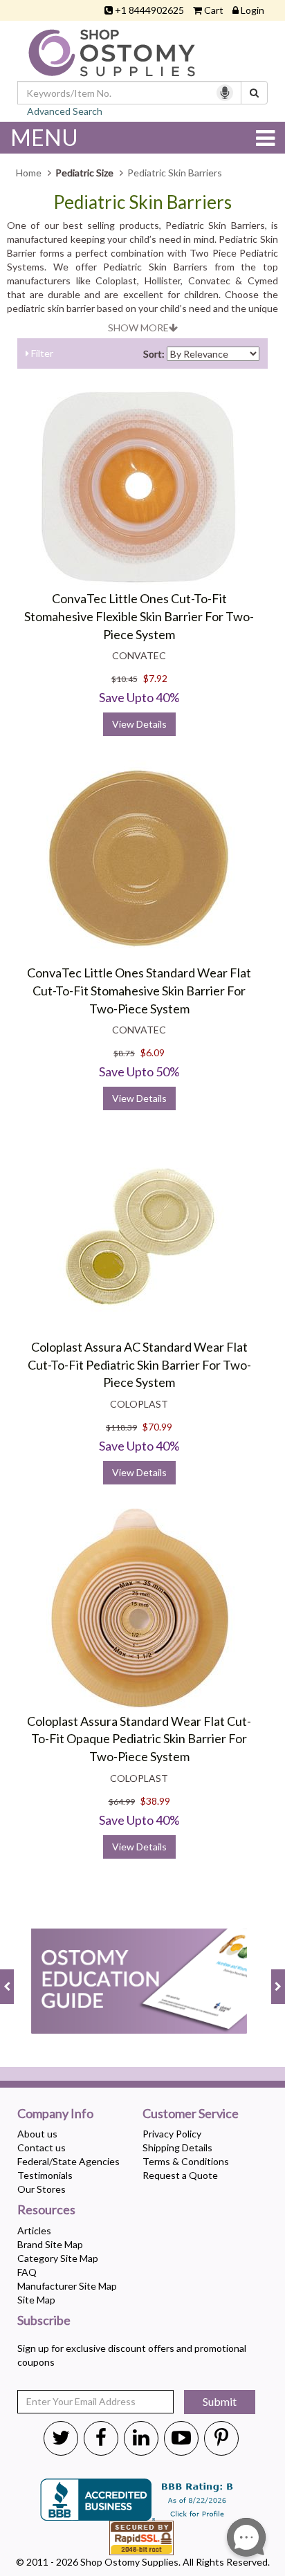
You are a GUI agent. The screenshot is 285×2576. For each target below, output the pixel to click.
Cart (214, 10)
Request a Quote (180, 2175)
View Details (139, 724)
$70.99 (157, 1427)
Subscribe (44, 2321)
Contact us (42, 2147)
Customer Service (191, 2114)
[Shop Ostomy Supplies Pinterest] (221, 2437)
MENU (44, 137)
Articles (34, 2230)
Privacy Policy (172, 2134)
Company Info (55, 2114)
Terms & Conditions (186, 2161)
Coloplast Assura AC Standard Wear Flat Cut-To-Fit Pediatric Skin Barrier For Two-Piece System (139, 1364)
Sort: (154, 354)
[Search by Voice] (225, 93)
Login (252, 10)
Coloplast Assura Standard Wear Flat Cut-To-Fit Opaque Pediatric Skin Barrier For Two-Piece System (139, 1739)
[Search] (254, 93)
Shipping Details (177, 2147)
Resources (46, 2210)
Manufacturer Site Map (67, 2286)
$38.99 (155, 1801)
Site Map (36, 2300)
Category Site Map (58, 2258)
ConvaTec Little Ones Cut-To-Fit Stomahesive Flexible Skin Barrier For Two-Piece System (139, 616)
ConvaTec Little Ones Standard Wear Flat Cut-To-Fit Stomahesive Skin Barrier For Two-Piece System (139, 990)
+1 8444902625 (149, 10)
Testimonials (45, 2175)
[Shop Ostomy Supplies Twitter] (61, 2437)
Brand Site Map (50, 2244)
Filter (41, 353)
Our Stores (42, 2189)
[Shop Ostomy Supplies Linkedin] (141, 2437)
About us (37, 2134)
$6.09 (153, 1052)
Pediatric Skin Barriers (142, 202)
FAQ (27, 2272)
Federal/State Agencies (68, 2161)
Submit (220, 2401)
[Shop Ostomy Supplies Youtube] (181, 2437)
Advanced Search (65, 111)
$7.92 (155, 678)
